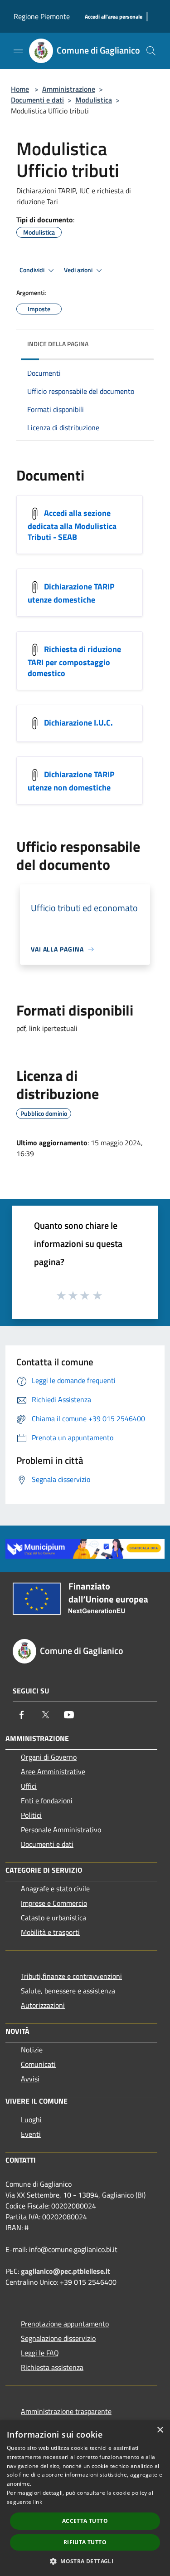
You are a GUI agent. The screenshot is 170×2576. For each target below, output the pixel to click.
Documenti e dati (37, 100)
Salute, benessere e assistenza (68, 1991)
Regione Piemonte (42, 16)
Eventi (31, 2134)
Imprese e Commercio (54, 1903)
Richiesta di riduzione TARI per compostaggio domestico (74, 661)
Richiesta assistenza (52, 2367)
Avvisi (30, 2079)
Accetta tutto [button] (85, 2521)
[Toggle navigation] (18, 50)
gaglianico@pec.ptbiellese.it (66, 2271)
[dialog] (85, 2498)
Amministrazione (69, 89)
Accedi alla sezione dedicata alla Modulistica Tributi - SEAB (72, 525)
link (38, 2502)
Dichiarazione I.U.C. (78, 723)
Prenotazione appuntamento (65, 2324)
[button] (85, 2561)
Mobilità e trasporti (50, 1932)
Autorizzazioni (43, 2005)
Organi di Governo (49, 1757)
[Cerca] (151, 51)
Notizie (32, 2050)
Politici (31, 1815)
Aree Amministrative (53, 1771)
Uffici (29, 1786)
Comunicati (38, 2064)
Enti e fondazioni (47, 1801)
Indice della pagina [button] (58, 344)
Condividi (33, 270)
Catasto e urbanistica (53, 1918)
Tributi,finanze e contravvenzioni (71, 1976)
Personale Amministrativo (61, 1830)
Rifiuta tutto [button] (85, 2542)
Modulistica (94, 100)
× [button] (160, 2430)
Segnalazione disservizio (58, 2338)
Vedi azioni (79, 270)
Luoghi (31, 2120)
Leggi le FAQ (40, 2353)
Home (20, 89)
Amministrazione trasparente (66, 2411)
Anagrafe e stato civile (55, 1889)
